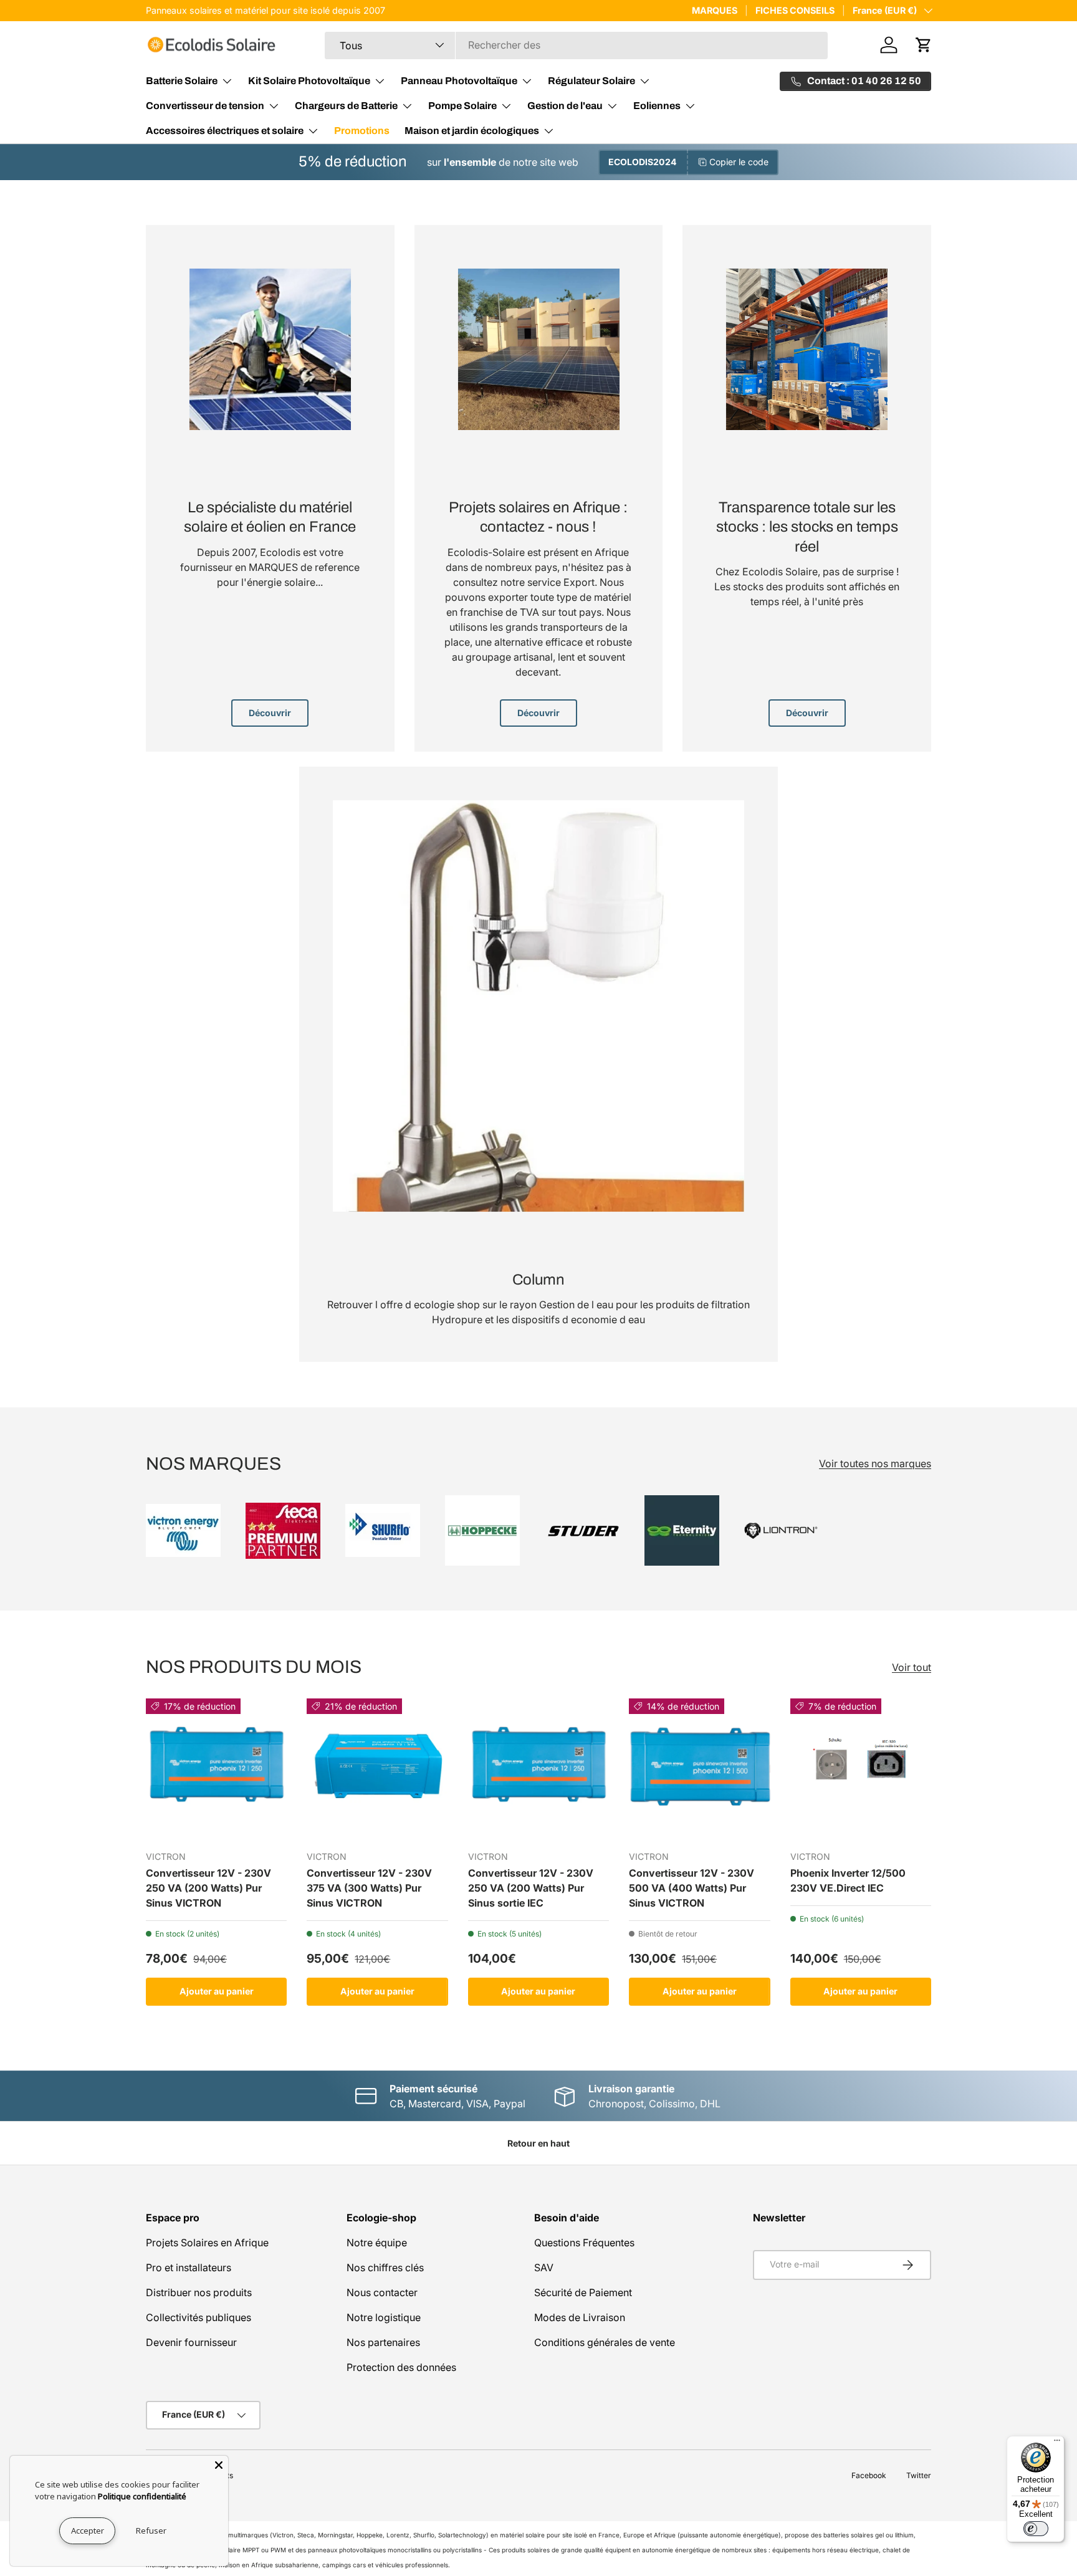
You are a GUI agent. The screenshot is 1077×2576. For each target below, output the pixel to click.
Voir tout (912, 1667)
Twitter (919, 2475)
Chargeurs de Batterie (346, 106)
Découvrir (270, 713)
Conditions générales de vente (605, 2342)
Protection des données (401, 2367)
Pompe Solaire (462, 106)
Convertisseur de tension (205, 106)
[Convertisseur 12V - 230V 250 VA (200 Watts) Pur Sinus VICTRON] (216, 1769)
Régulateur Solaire (591, 81)
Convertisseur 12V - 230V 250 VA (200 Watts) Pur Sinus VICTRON (208, 1888)
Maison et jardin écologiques (472, 131)
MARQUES (715, 10)
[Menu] (1057, 2443)
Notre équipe (377, 2243)
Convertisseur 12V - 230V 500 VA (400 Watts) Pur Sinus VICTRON (692, 1888)
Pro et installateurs (189, 2267)
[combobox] (576, 45)
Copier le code (739, 162)
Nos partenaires (383, 2342)
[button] (924, 45)
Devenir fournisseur (191, 2342)
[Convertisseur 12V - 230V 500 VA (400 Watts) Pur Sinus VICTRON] (699, 1769)
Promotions (362, 131)
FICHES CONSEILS (795, 10)
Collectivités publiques (199, 2317)
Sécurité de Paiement (583, 2292)
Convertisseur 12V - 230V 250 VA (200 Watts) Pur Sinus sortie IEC (531, 1888)
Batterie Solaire (182, 81)
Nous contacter (382, 2292)
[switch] (1036, 2529)
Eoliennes (657, 106)
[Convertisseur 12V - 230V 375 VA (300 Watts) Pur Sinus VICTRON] (377, 1769)
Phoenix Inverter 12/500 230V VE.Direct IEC (848, 1880)
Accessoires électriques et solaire (225, 131)
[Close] (219, 2465)
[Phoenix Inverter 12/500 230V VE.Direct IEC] (861, 1769)
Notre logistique (384, 2317)
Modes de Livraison (580, 2317)
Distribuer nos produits (199, 2292)
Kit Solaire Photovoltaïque (309, 81)
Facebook (869, 2475)
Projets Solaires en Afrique (207, 2243)
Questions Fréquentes (584, 2243)
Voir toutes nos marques (875, 1463)
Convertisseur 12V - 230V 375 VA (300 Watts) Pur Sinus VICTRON (369, 1888)
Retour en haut (538, 2143)
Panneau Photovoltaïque (459, 81)
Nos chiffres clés (385, 2267)
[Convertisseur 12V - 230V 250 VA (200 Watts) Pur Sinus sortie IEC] (538, 1769)
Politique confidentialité (142, 2496)
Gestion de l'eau (565, 106)
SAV (544, 2267)
